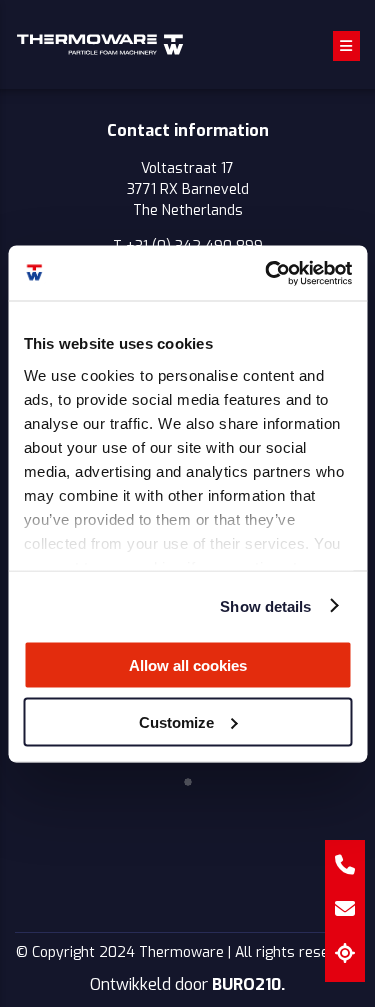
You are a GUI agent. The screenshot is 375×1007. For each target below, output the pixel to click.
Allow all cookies (188, 665)
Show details (265, 605)
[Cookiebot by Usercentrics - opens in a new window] (267, 273)
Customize (176, 721)
